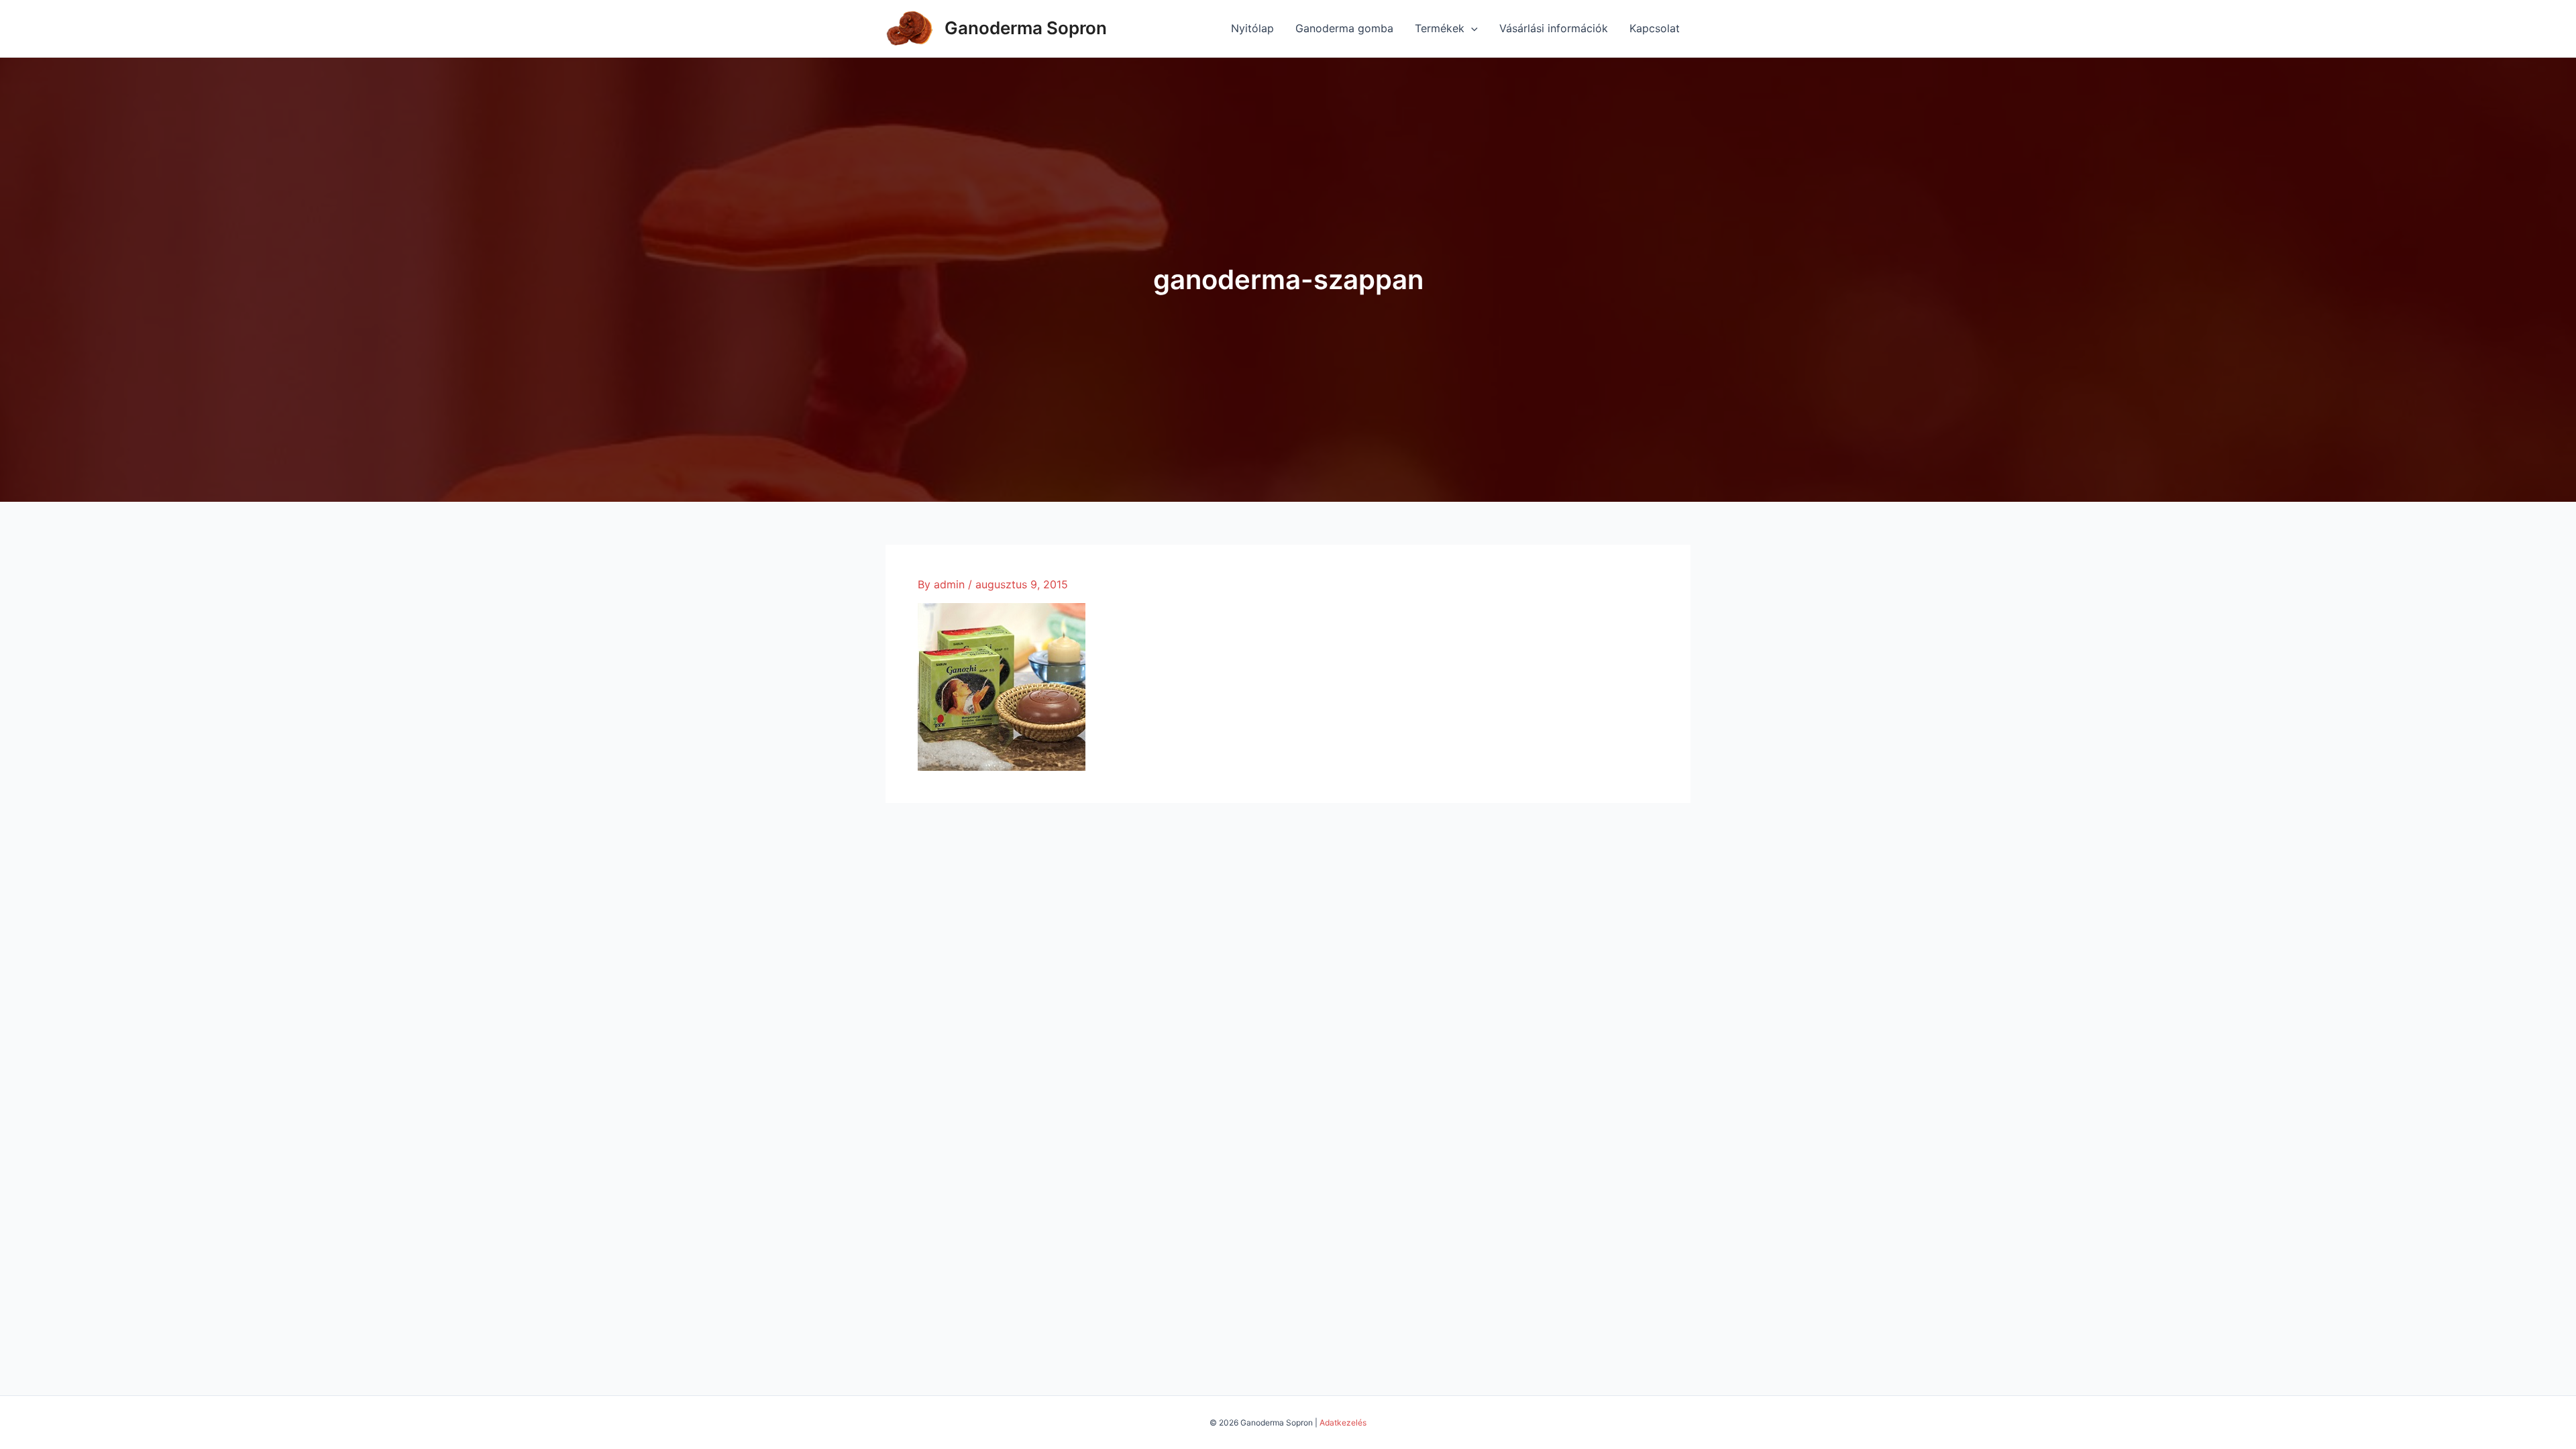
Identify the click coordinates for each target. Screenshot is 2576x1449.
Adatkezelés (1343, 1423)
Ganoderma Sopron (1026, 28)
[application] (1471, 28)
